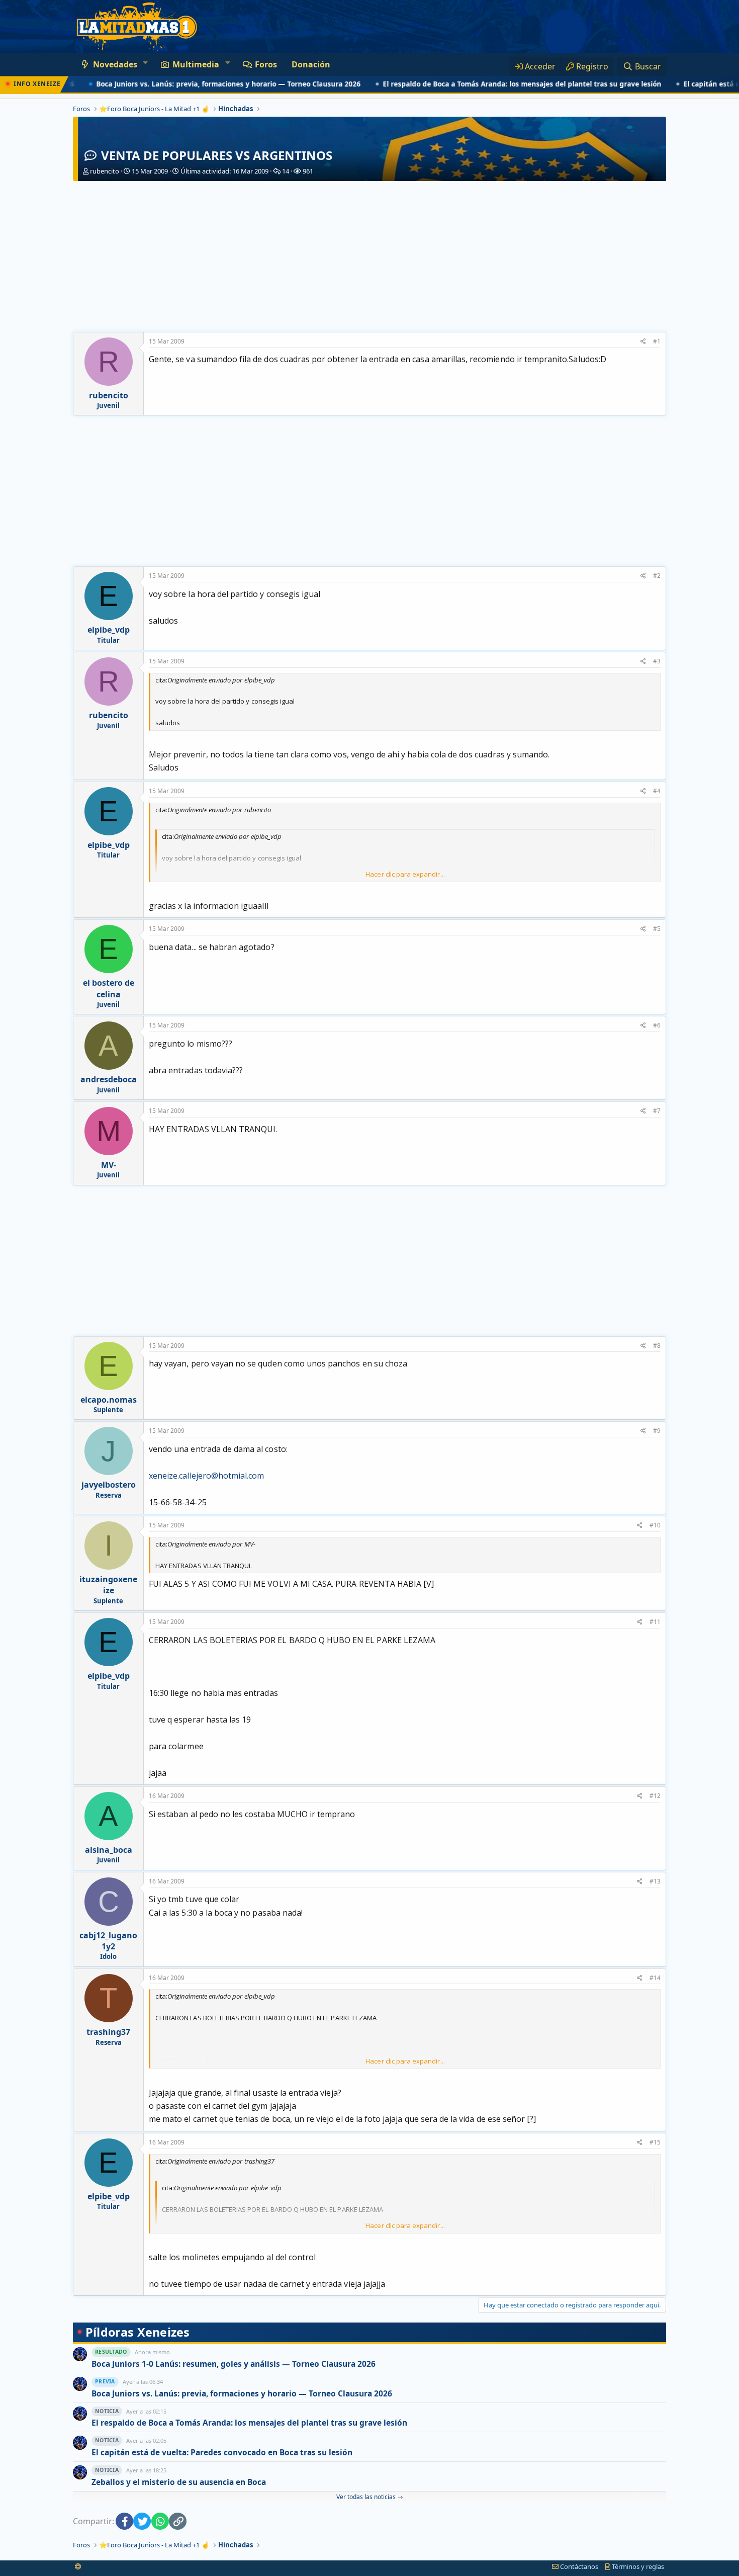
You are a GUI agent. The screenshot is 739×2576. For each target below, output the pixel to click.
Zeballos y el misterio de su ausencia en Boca (179, 2482)
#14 (655, 1978)
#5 (657, 929)
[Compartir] (643, 342)
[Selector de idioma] (78, 2566)
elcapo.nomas (109, 1400)
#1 (657, 341)
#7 (657, 1111)
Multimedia (196, 64)
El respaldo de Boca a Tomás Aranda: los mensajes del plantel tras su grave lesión (483, 84)
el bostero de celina (109, 988)
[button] (145, 62)
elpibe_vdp (109, 630)
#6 (657, 1025)
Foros (266, 64)
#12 (655, 1796)
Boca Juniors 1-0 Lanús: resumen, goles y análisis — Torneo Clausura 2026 (234, 2364)
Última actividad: (224, 171)
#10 (655, 1525)
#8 (657, 1346)
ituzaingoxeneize (108, 1585)
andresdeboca (109, 1079)
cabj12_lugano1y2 (108, 1941)
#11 (655, 1622)
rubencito (105, 171)
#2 (657, 576)
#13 (655, 1881)
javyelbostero (109, 1485)
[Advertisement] (369, 256)
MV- (109, 1165)
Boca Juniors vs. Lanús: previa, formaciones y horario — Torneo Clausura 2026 (190, 84)
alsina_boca (109, 1850)
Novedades (115, 64)
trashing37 (108, 2032)
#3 (657, 661)
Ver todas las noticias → (370, 2497)
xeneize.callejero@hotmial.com (206, 1476)
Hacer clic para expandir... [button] (405, 874)
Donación (311, 64)
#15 (655, 2142)
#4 (657, 791)
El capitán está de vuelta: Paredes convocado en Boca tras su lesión (222, 2453)
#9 (657, 1431)
